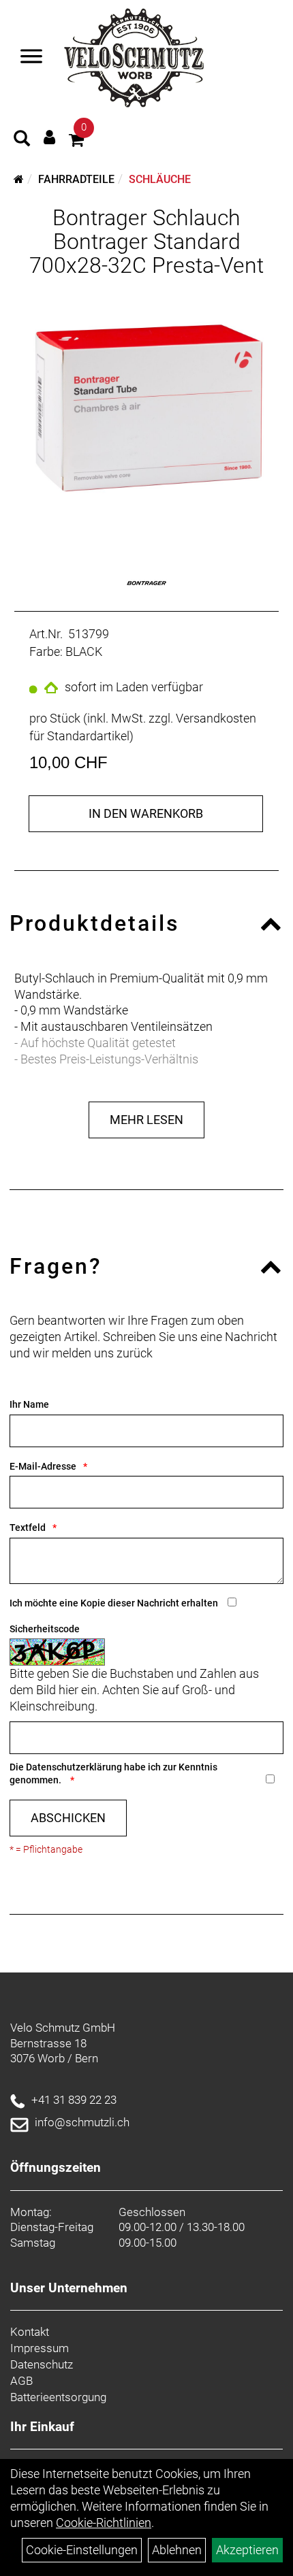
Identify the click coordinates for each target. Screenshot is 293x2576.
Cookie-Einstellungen (82, 2550)
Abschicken (68, 1818)
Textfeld (28, 1528)
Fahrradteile (76, 179)
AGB (21, 2381)
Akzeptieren (247, 2550)
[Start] (19, 179)
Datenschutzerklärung (74, 1767)
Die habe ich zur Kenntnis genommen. (113, 1773)
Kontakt (30, 2332)
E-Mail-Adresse (43, 1466)
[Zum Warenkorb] (76, 142)
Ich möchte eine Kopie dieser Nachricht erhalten (114, 1603)
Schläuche (160, 179)
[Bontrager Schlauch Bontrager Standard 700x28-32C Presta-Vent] (146, 412)
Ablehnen (177, 2550)
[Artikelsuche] (22, 140)
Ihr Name (29, 1404)
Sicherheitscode (45, 1629)
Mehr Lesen (146, 1120)
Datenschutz (42, 2364)
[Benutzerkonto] (49, 137)
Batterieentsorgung (58, 2397)
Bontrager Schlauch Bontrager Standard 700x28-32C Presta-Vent (146, 242)
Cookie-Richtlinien (104, 2523)
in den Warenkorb (146, 813)
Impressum (40, 2348)
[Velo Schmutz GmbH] (134, 58)
